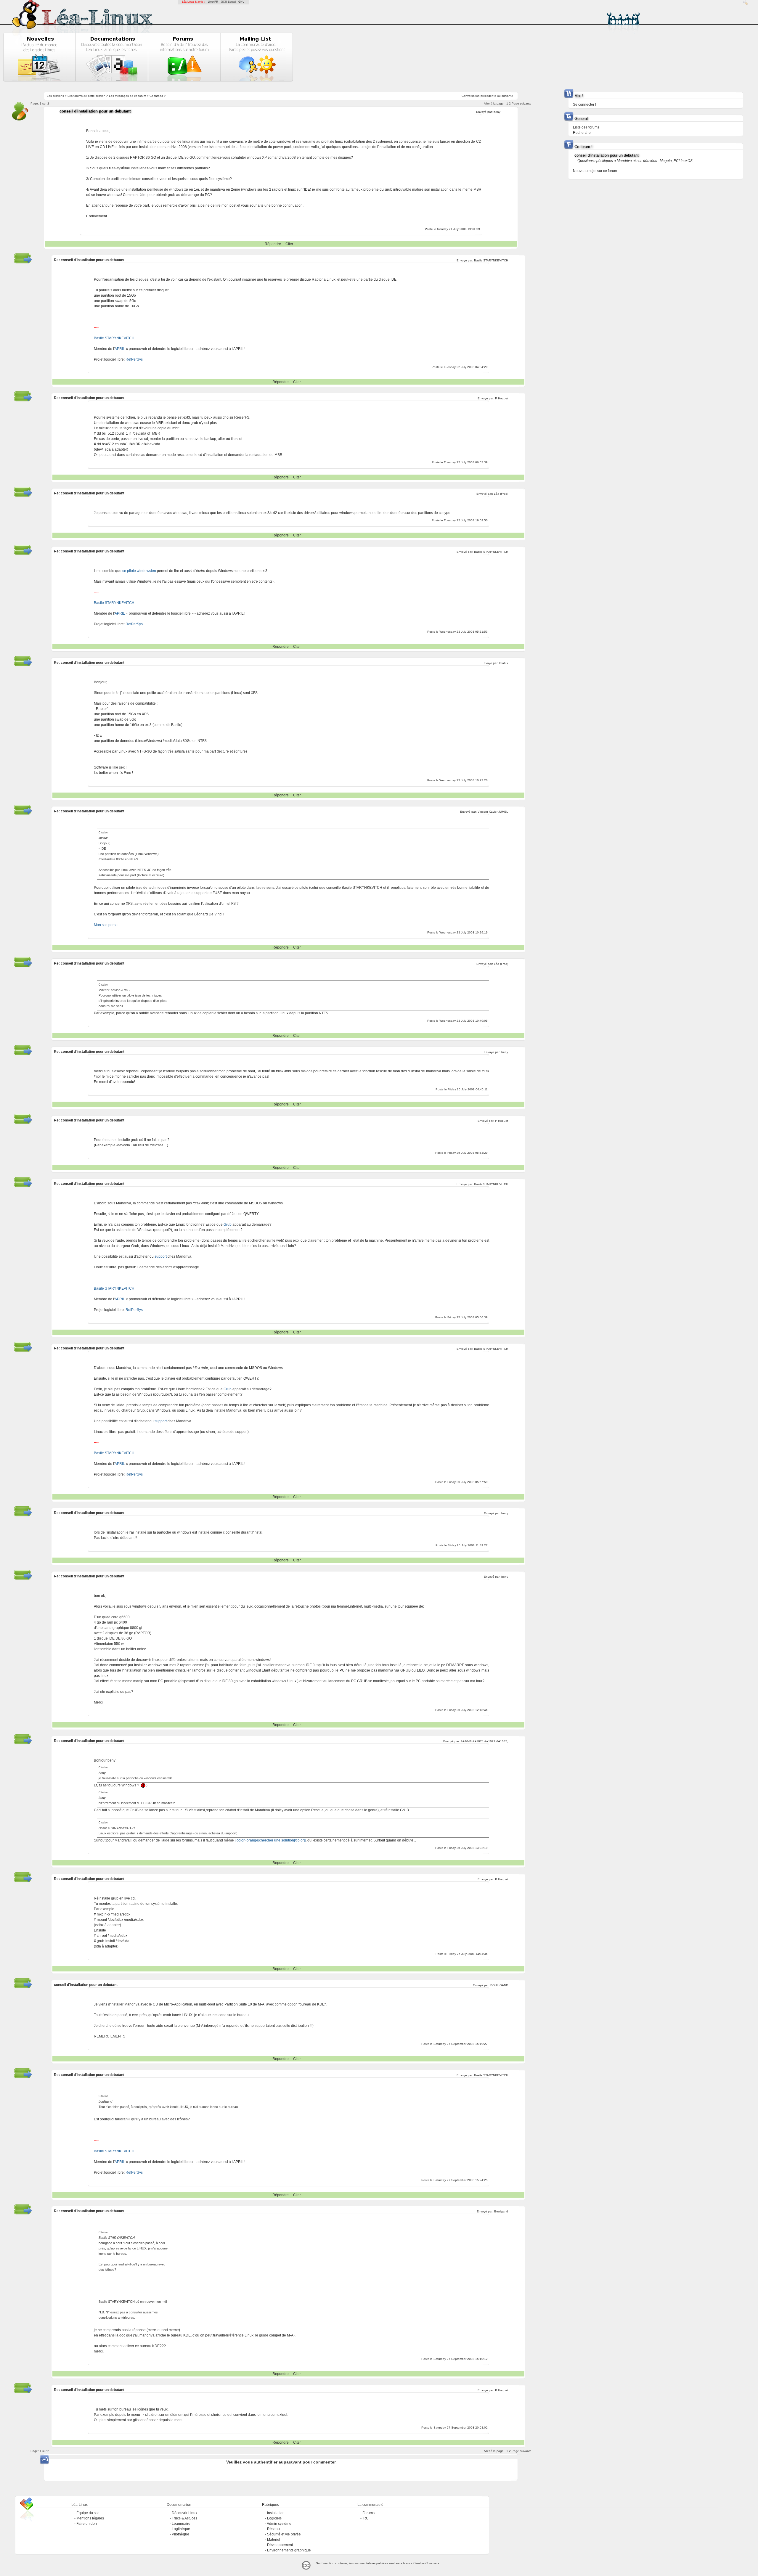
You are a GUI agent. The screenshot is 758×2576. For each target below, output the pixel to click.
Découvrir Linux (184, 2513)
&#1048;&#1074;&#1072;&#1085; (484, 1741)
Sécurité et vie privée (284, 2534)
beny (497, 112)
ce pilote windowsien (139, 571)
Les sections (55, 96)
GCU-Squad (228, 2)
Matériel (274, 2540)
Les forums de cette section (86, 96)
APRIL (120, 349)
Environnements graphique (289, 2550)
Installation (276, 2513)
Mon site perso (106, 925)
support (161, 1256)
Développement (280, 2545)
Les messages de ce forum (127, 96)
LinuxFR (213, 2)
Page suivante (522, 103)
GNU (241, 2)
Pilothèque (180, 2534)
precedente (488, 96)
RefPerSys (134, 359)
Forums (368, 2513)
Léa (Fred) (501, 494)
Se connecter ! (584, 105)
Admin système (279, 2524)
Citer (289, 244)
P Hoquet (502, 398)
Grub (228, 1224)
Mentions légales (90, 2518)
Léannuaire (181, 2524)
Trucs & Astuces (184, 2518)
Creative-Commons (426, 2563)
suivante (507, 96)
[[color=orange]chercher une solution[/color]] (270, 1840)
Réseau (273, 2529)
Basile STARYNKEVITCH (491, 260)
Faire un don (87, 2524)
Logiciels (274, 2518)
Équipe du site (88, 2513)
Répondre (273, 244)
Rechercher (582, 133)
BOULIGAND (499, 1985)
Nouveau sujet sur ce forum (595, 171)
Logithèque (181, 2529)
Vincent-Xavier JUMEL (493, 812)
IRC (366, 2518)
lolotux (504, 663)
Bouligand (501, 2211)
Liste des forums (586, 127)
